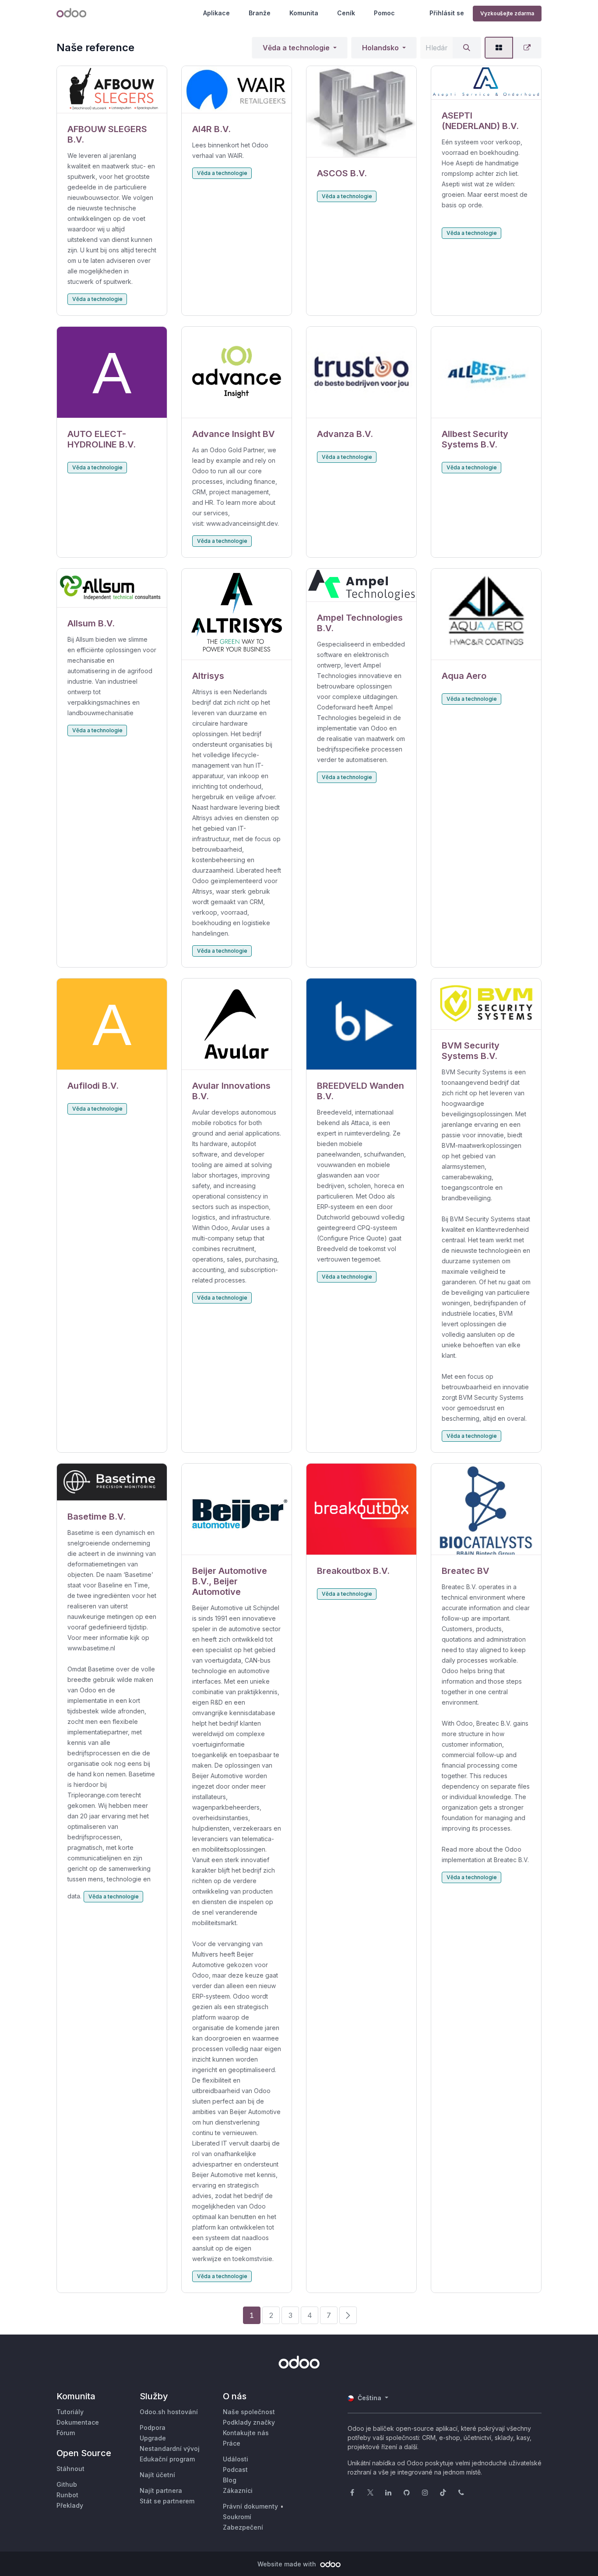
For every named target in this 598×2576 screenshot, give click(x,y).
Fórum (66, 2433)
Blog (230, 2480)
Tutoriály (70, 2412)
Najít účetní (157, 2475)
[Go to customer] (112, 90)
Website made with (288, 2564)
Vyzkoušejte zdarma (507, 13)
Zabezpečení (243, 2527)
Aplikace (216, 13)
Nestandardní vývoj (170, 2448)
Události (236, 2459)
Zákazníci (238, 2490)
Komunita (304, 13)
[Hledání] (467, 48)
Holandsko (380, 48)
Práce (232, 2443)
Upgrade (153, 2438)
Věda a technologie (296, 48)
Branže (260, 13)
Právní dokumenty (250, 2506)
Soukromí (237, 2517)
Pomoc (384, 13)
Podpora (153, 2427)
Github (67, 2484)
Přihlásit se (447, 13)
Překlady (70, 2505)
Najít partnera (161, 2490)
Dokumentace (78, 2422)
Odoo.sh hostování (169, 2412)
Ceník (346, 13)
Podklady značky (249, 2422)
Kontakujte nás (246, 2433)
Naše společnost (249, 2412)
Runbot (67, 2495)
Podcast (235, 2469)
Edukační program (167, 2459)
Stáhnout (70, 2469)
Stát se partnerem (167, 2501)
